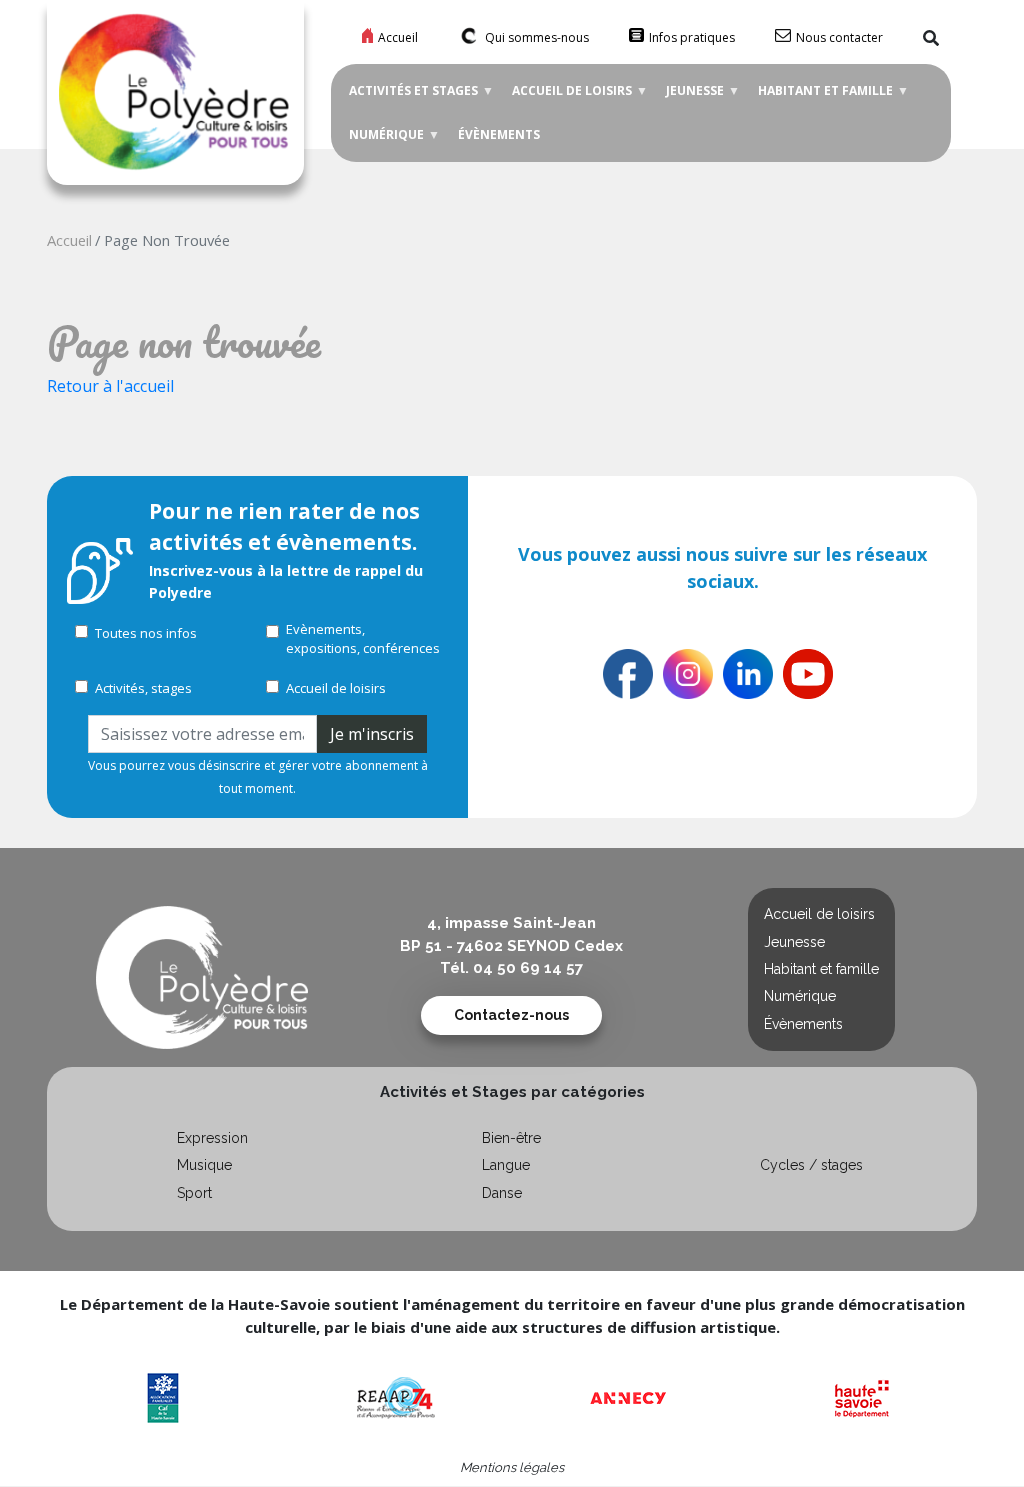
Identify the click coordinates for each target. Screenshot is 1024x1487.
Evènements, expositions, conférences (363, 639)
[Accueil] (176, 94)
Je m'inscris (372, 734)
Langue (506, 1165)
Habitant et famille (821, 97)
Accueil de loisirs (568, 97)
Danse (502, 1193)
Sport (194, 1193)
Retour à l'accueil (110, 386)
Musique (204, 1165)
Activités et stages (409, 97)
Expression (212, 1138)
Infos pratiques (692, 37)
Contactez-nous (511, 1015)
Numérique (382, 141)
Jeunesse (691, 97)
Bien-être (511, 1138)
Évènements (499, 134)
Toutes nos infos (146, 633)
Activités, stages (143, 688)
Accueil (398, 37)
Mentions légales (512, 1467)
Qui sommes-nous (537, 37)
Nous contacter (839, 37)
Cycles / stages (811, 1165)
